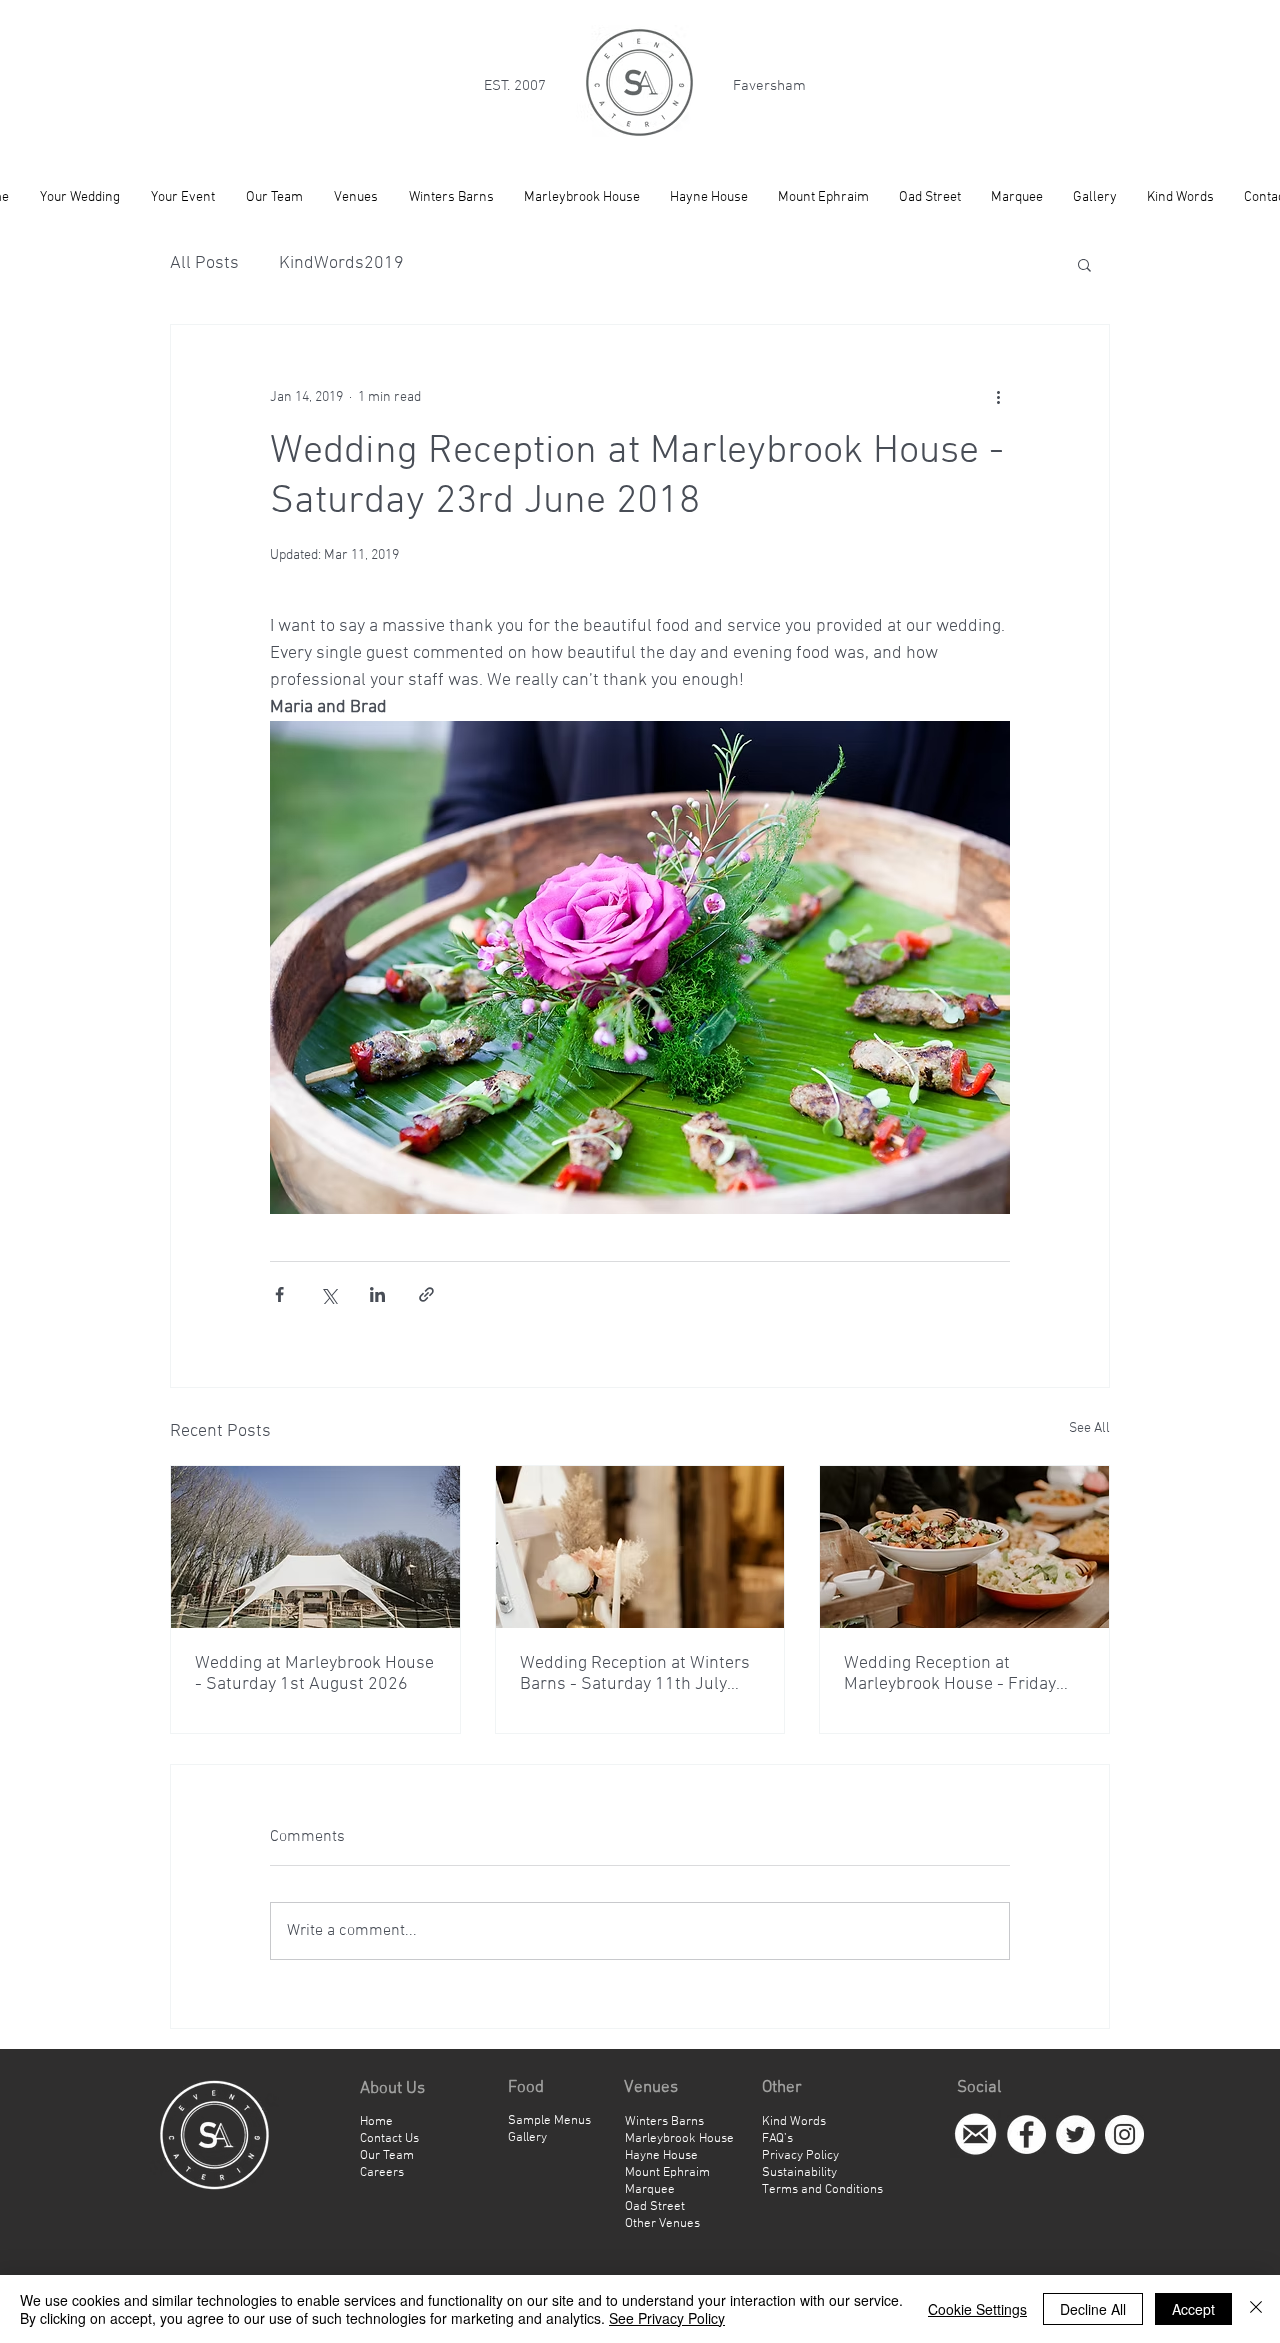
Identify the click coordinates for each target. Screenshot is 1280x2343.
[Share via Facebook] (279, 1294)
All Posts (204, 263)
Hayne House (661, 2156)
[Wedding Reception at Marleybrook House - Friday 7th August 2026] (964, 1547)
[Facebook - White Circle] (1026, 2134)
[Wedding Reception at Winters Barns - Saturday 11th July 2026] (640, 1547)
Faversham (769, 86)
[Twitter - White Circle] (1075, 2134)
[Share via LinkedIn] (377, 1294)
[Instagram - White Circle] (1124, 2134)
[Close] (1256, 2309)
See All (1089, 1428)
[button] (1084, 264)
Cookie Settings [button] (977, 2309)
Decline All (1093, 2309)
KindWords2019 (341, 263)
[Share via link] (426, 1294)
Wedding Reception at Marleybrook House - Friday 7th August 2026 (950, 1674)
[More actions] (998, 397)
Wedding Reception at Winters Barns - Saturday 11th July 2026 (635, 1674)
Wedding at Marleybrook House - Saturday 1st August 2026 (314, 1674)
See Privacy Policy (667, 2318)
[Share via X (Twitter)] (328, 1294)
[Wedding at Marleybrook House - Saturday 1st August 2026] (315, 1547)
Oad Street (655, 2207)
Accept (1193, 2309)
